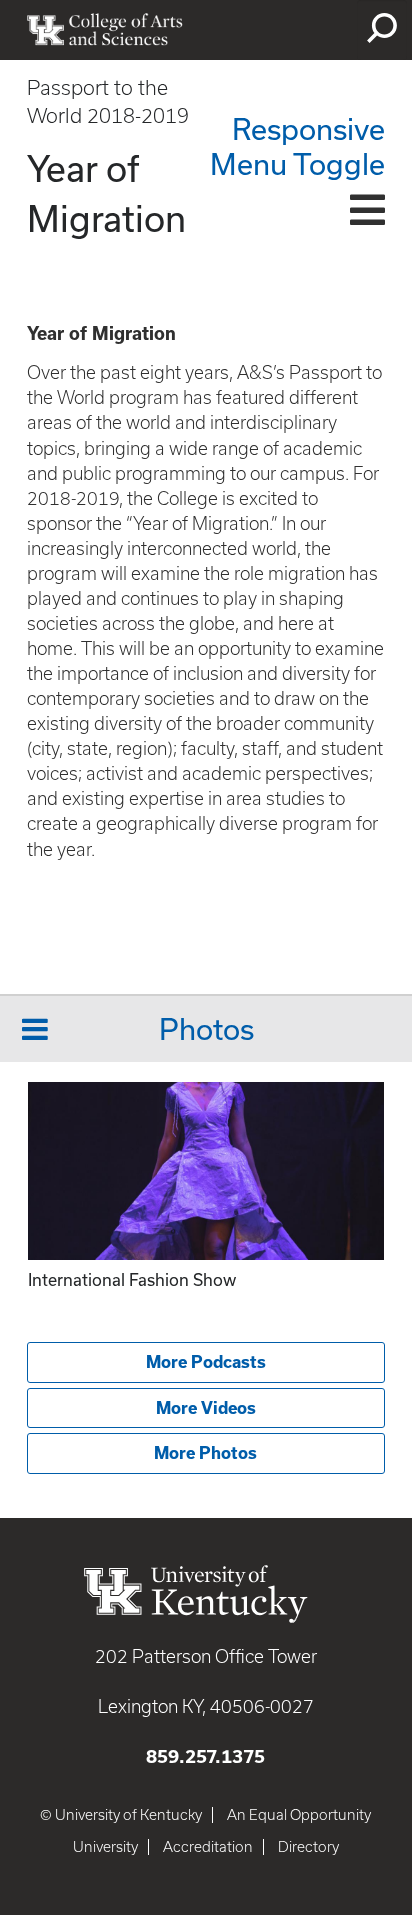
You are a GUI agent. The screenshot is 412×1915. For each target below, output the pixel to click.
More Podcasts (206, 1362)
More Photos (205, 1453)
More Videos (206, 1408)
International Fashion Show (132, 1280)
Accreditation (208, 1847)
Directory (308, 1847)
